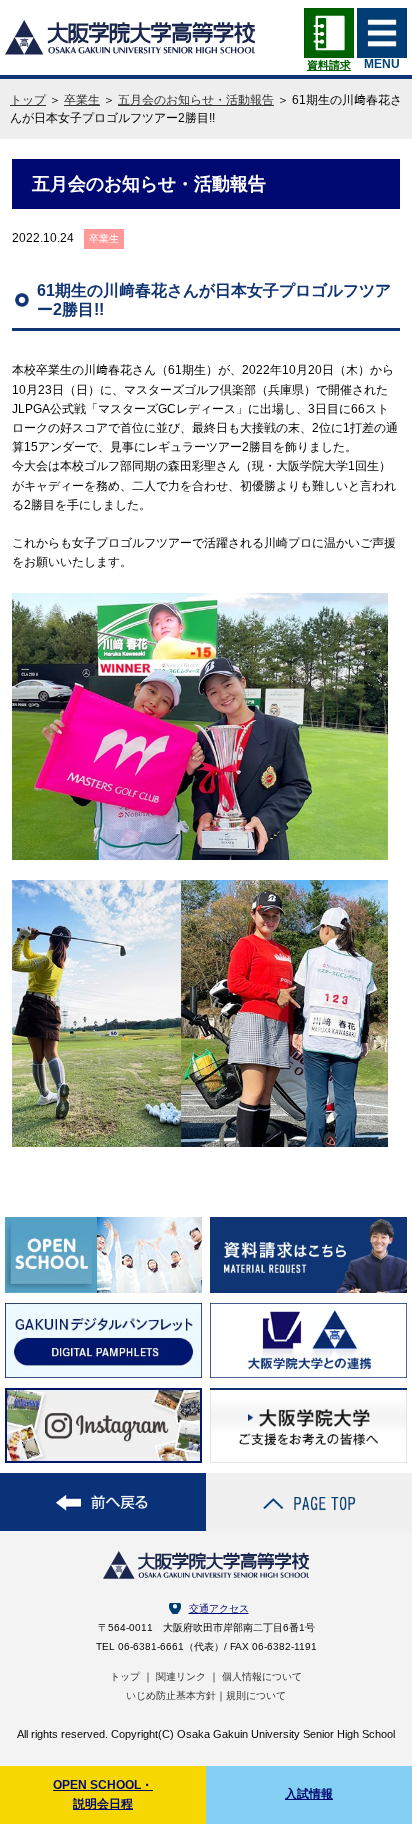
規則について (256, 1695)
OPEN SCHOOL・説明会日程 (103, 1794)
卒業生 (82, 100)
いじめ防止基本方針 (171, 1695)
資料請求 (329, 65)
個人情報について (262, 1676)
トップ (28, 100)
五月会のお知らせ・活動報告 (196, 100)
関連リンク (181, 1676)
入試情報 (309, 1794)
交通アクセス (219, 1608)
